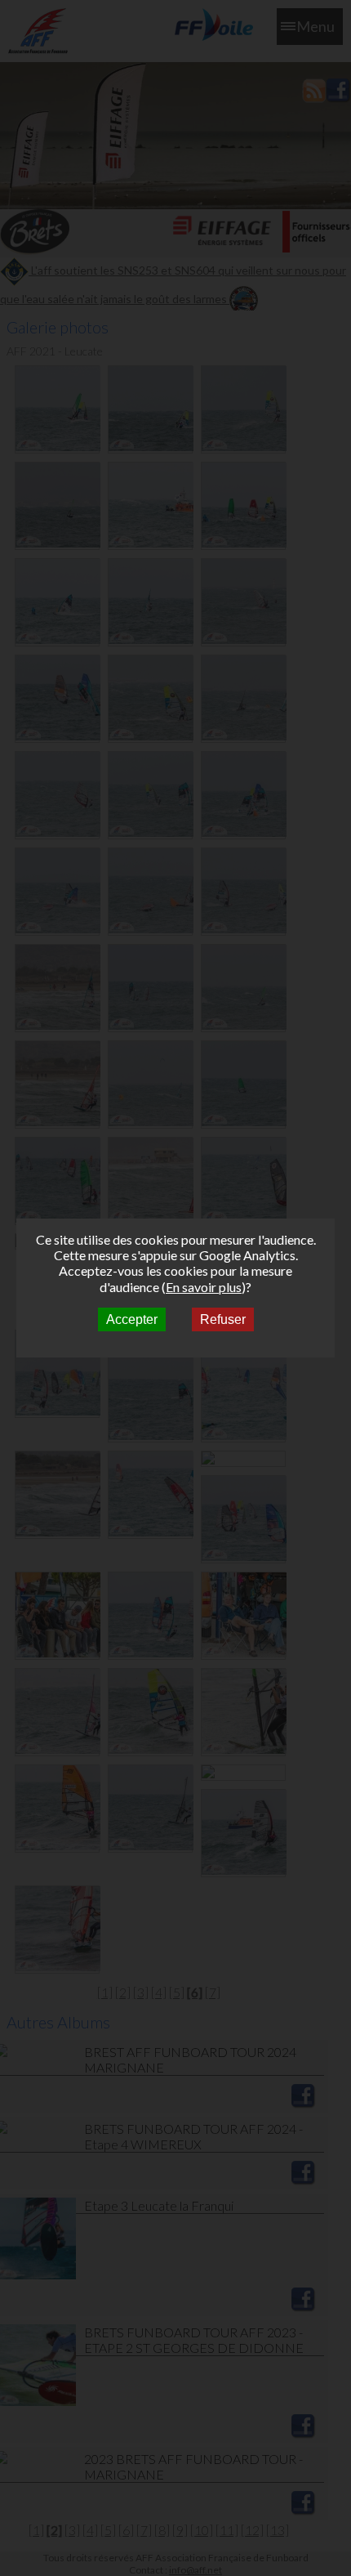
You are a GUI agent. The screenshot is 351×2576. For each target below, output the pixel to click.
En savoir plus (204, 1287)
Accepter (132, 1319)
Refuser (223, 1319)
